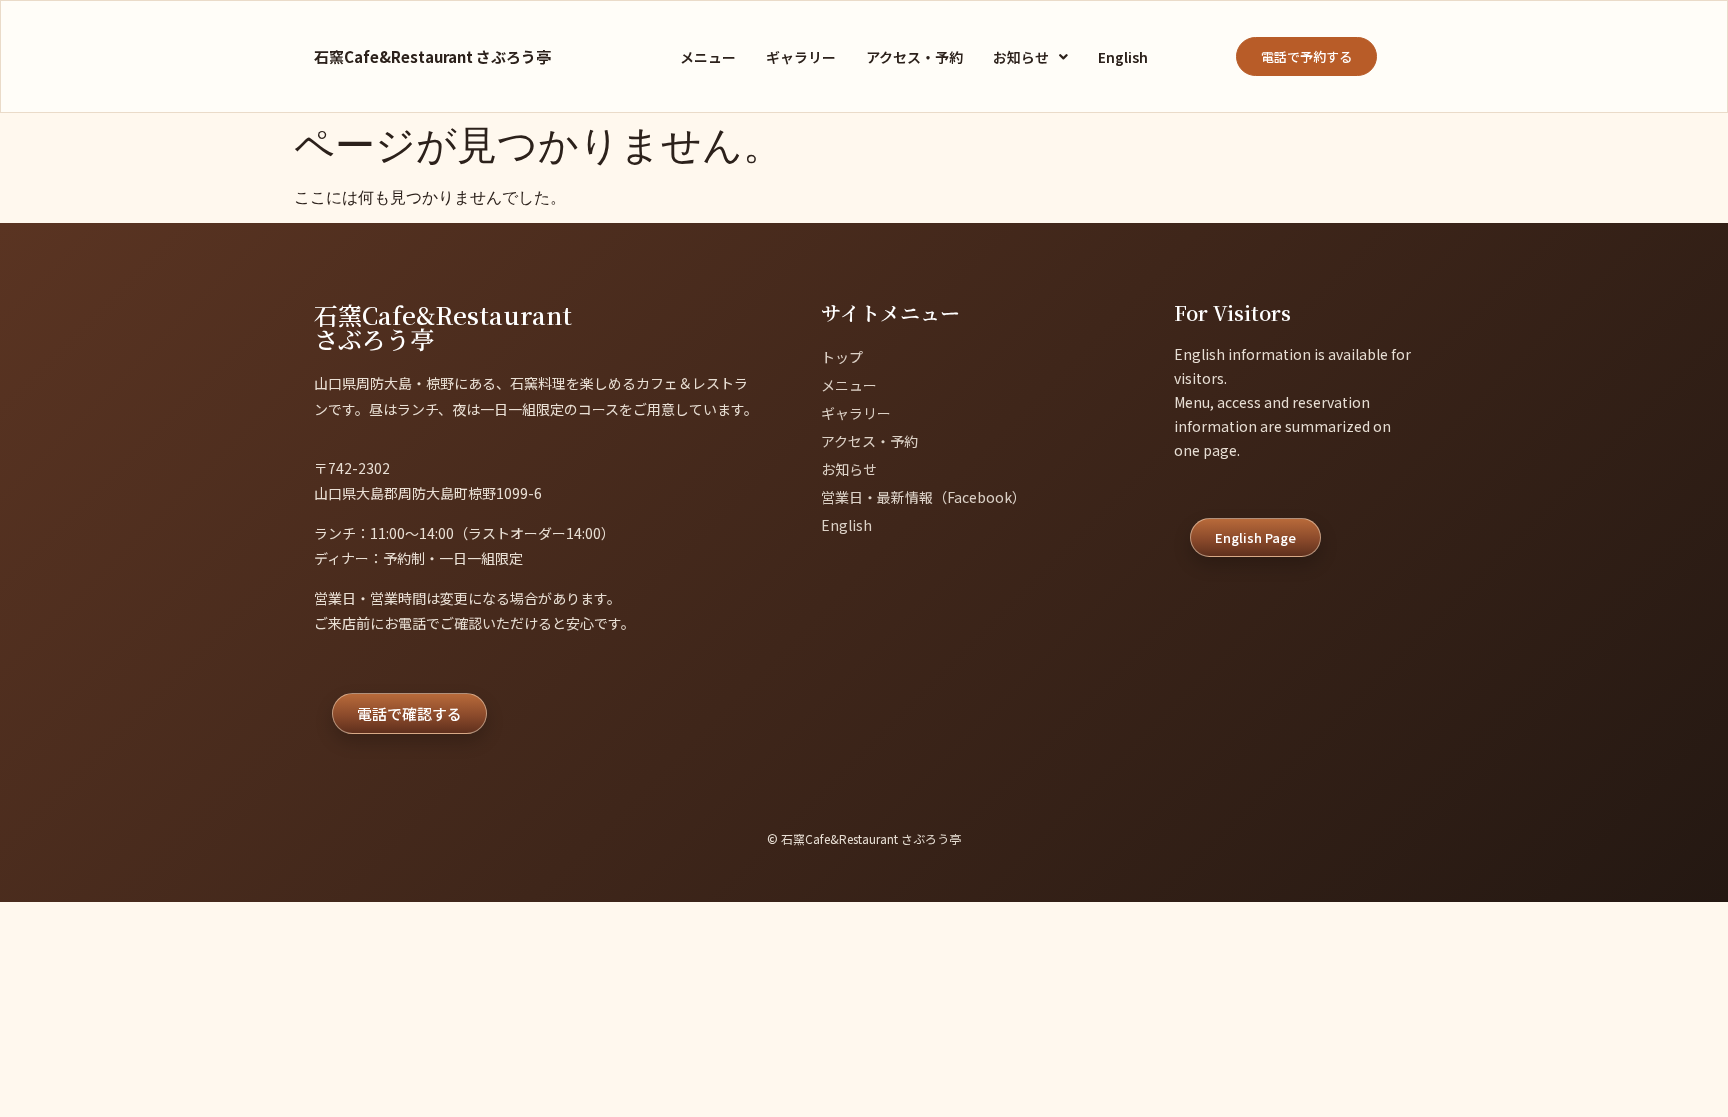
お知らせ (1021, 57)
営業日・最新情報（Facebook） (923, 497)
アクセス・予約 (914, 57)
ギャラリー (801, 57)
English (1123, 57)
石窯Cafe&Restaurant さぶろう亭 (432, 56)
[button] (1030, 57)
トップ (842, 357)
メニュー (708, 57)
